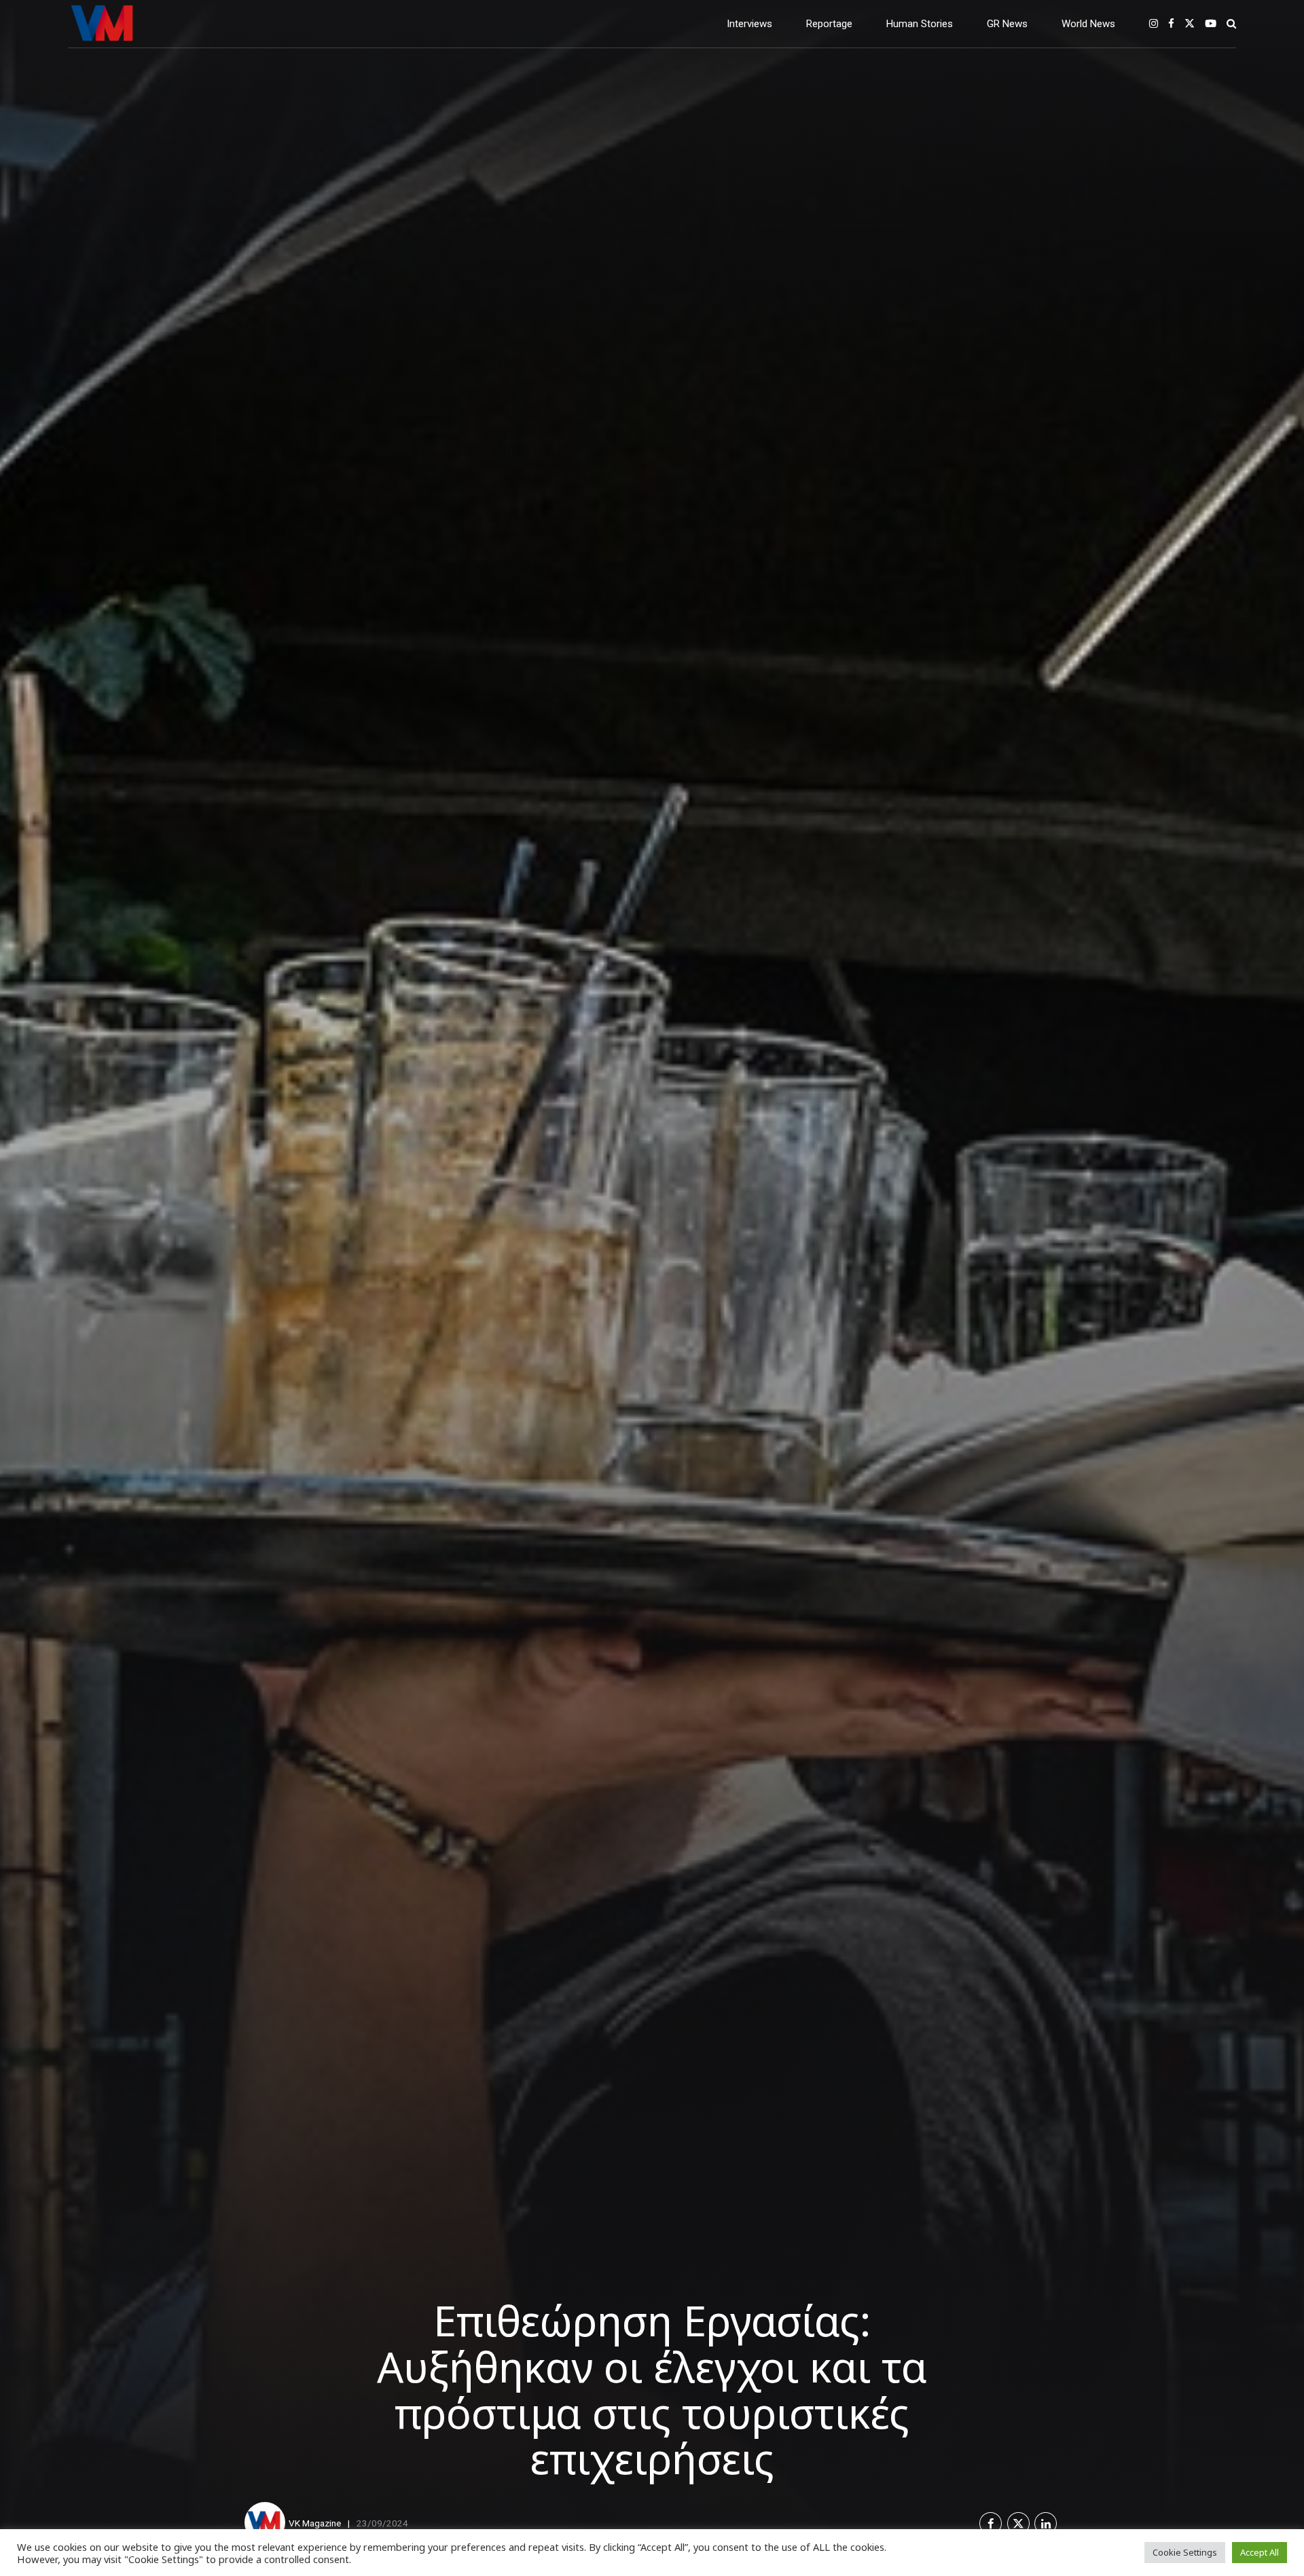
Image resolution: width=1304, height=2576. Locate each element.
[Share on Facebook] (991, 2523)
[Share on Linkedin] (1046, 2523)
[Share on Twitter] (1018, 2523)
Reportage (829, 24)
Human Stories (920, 24)
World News (1088, 24)
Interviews (749, 24)
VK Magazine (315, 2523)
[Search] (1231, 23)
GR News (1007, 24)
